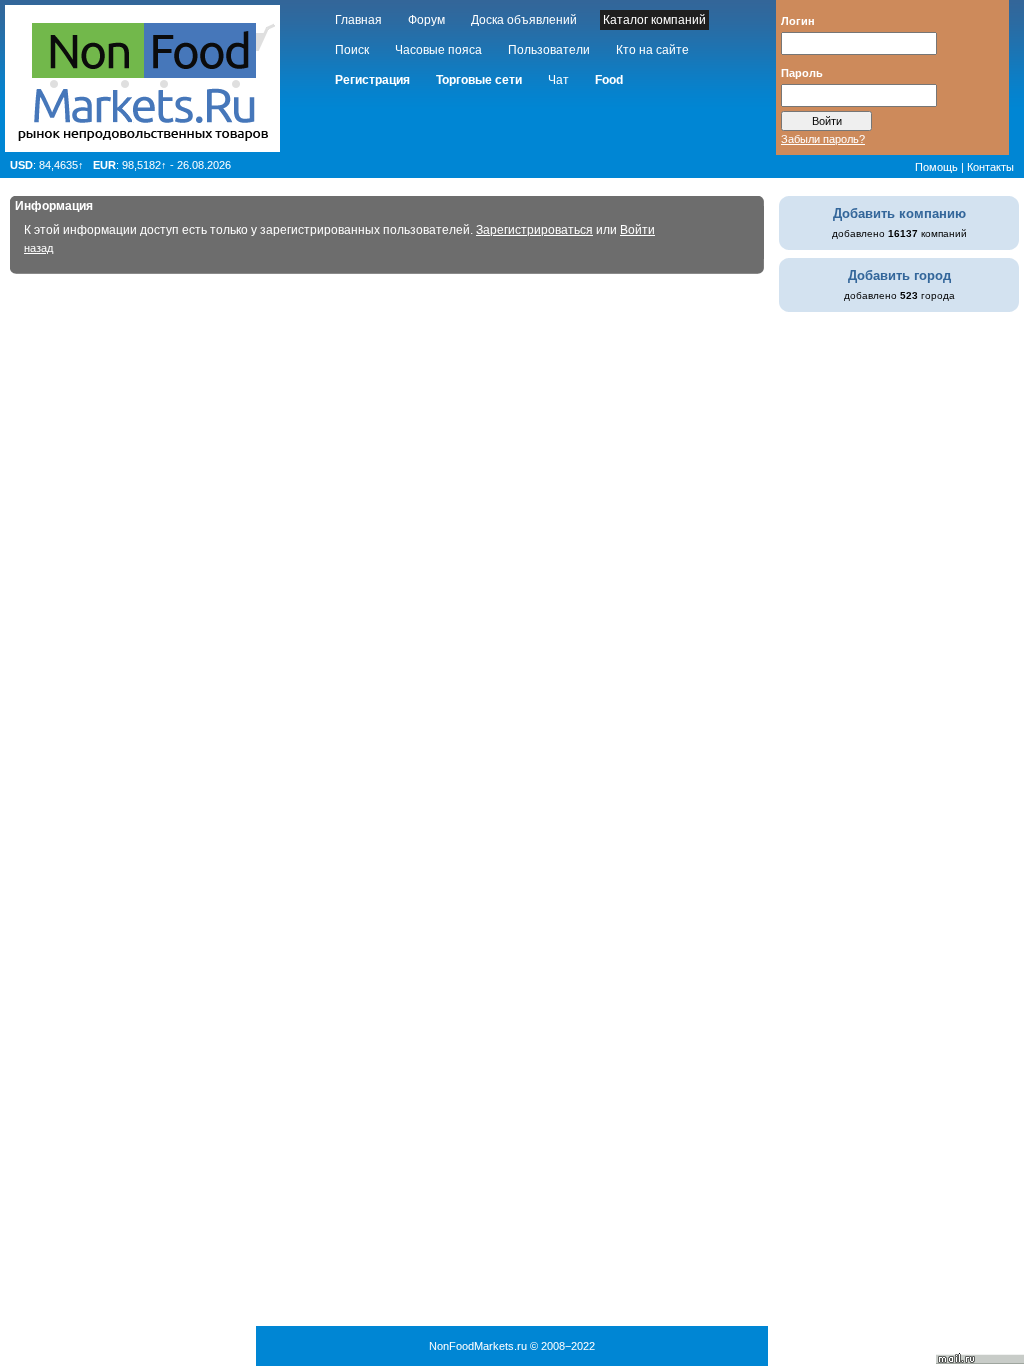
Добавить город (899, 275)
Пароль (802, 72)
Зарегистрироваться (534, 230)
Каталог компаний (654, 20)
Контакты (990, 167)
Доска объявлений (524, 20)
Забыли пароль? (823, 139)
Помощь (936, 167)
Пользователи (549, 50)
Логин (798, 20)
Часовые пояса (438, 50)
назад (38, 248)
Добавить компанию (899, 213)
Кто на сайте (652, 50)
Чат (558, 80)
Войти (637, 230)
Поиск (352, 50)
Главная (358, 20)
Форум (426, 20)
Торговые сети (479, 80)
